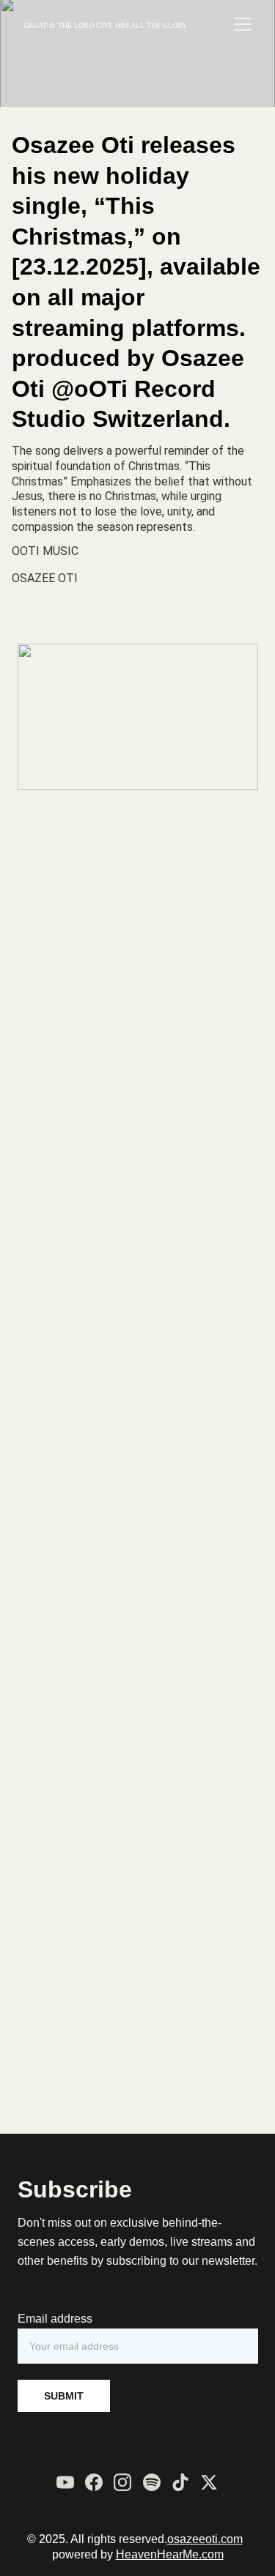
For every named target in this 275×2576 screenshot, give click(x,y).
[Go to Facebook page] (94, 2482)
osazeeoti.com (205, 2539)
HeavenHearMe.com (170, 2554)
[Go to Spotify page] (152, 2482)
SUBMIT (64, 2396)
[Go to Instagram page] (122, 2482)
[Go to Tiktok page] (180, 2482)
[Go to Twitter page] (209, 2482)
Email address (55, 2319)
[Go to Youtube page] (65, 2482)
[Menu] (243, 24)
